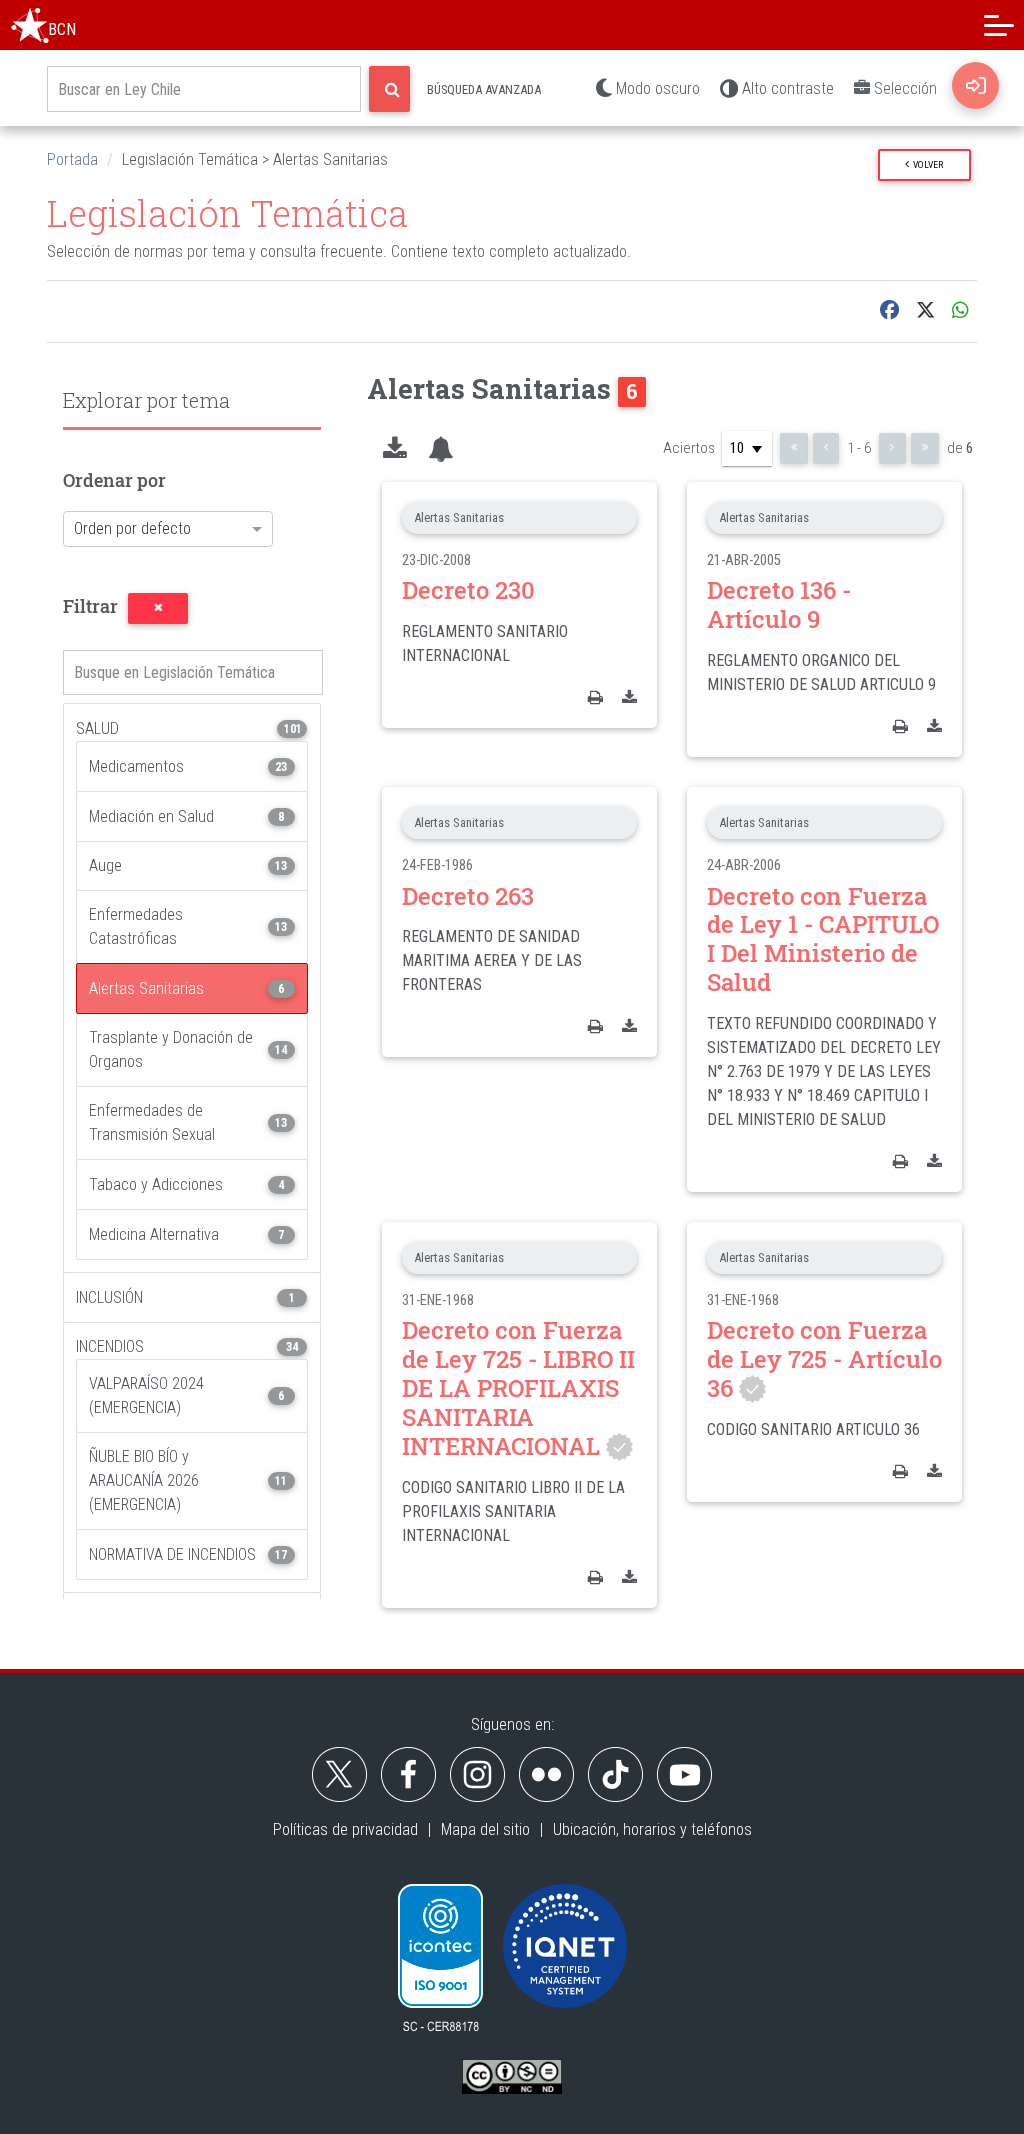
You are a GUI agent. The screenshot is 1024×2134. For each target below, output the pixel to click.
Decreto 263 (468, 896)
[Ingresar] (975, 85)
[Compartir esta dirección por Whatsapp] (960, 310)
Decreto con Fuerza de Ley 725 (518, 1387)
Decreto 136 (779, 604)
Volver (926, 164)
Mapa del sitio (485, 1829)
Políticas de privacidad (345, 1829)
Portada (72, 159)
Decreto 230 (468, 590)
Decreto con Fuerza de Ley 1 (823, 939)
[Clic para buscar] (389, 89)
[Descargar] (629, 696)
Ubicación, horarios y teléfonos (652, 1829)
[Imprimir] (595, 696)
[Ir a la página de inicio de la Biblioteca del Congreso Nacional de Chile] (30, 25)
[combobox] (150, 535)
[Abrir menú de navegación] (999, 25)
